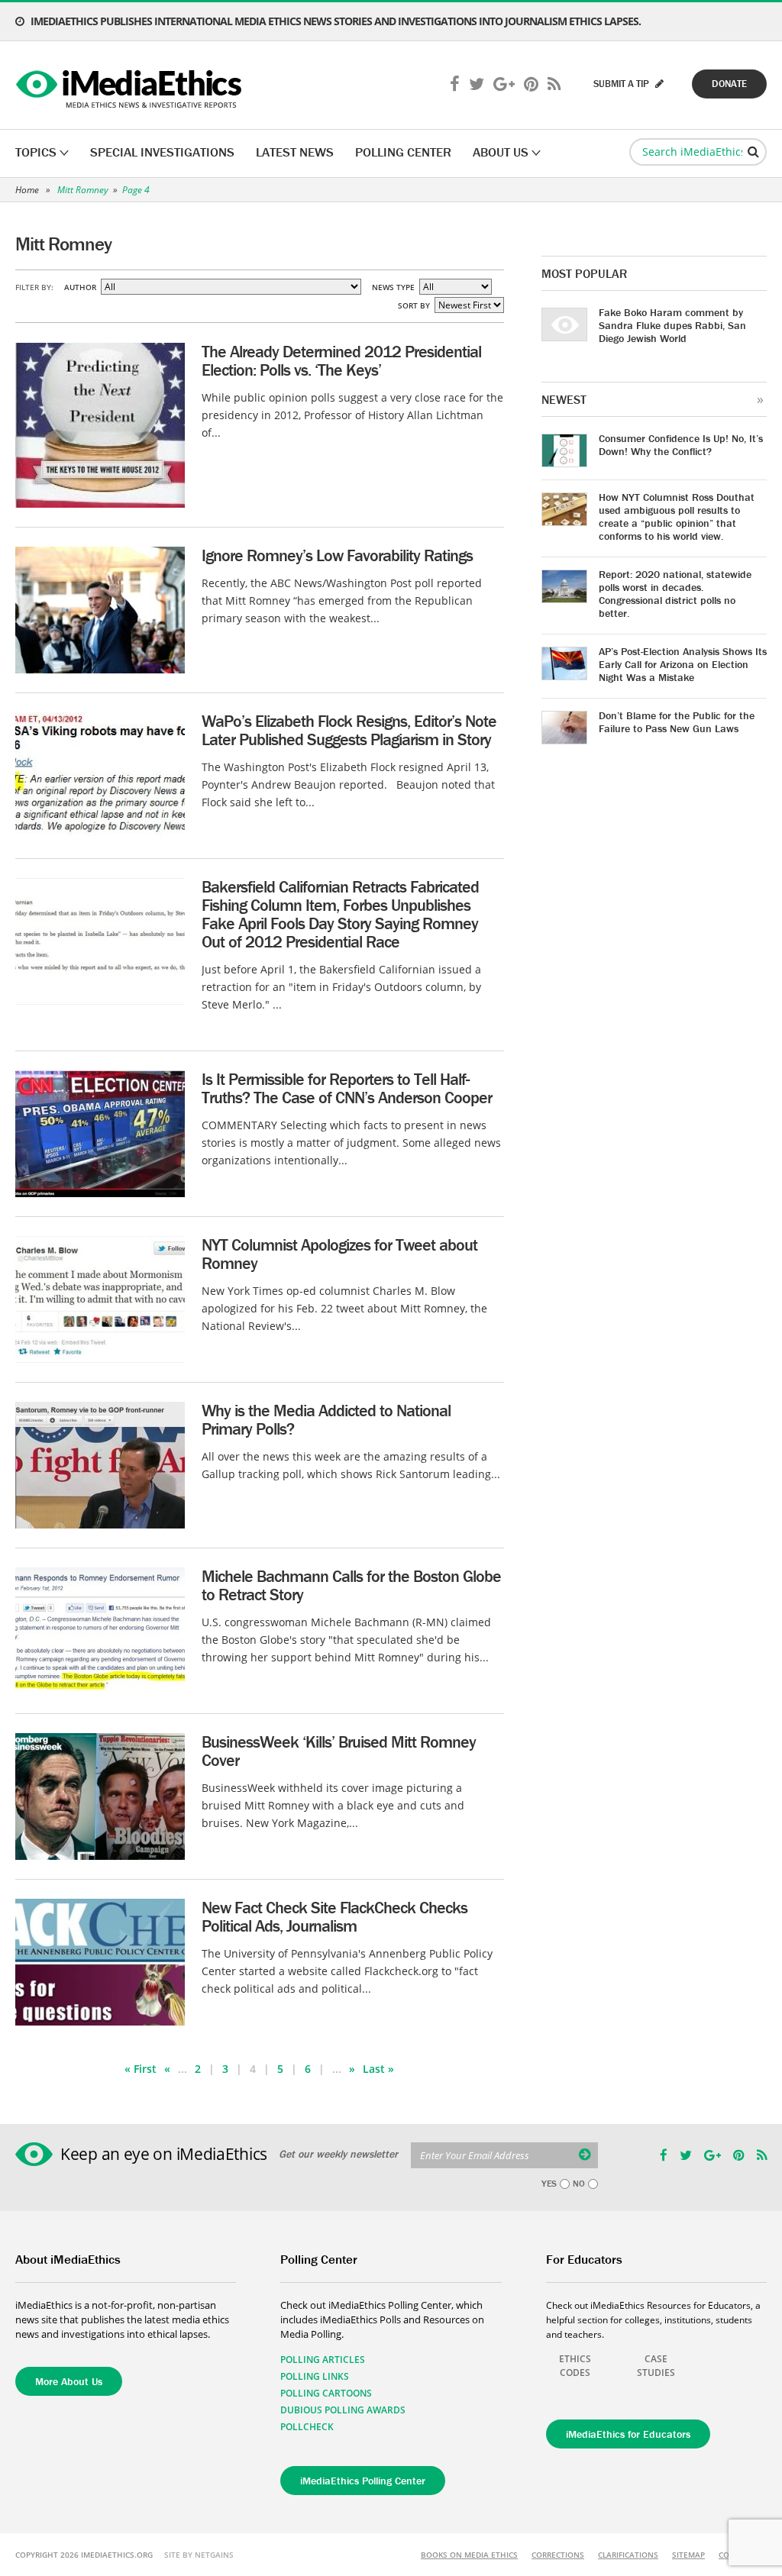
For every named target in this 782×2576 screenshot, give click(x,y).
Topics (36, 152)
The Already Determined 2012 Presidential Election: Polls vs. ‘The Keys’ (341, 361)
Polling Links (315, 2376)
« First (141, 2069)
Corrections (558, 2555)
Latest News (295, 152)
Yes (549, 2184)
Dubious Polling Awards (343, 2410)
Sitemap (688, 2555)
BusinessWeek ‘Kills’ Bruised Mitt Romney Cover (339, 1751)
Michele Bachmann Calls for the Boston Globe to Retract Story (351, 1585)
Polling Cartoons (326, 2393)
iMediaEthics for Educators (628, 2434)
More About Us (69, 2381)
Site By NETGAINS (199, 2555)
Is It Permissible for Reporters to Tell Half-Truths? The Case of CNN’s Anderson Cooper (347, 1088)
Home (27, 190)
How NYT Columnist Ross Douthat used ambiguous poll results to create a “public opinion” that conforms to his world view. (677, 516)
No (579, 2184)
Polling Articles (323, 2360)
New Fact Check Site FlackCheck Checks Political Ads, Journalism (334, 1917)
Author (80, 287)
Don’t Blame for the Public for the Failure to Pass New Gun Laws (677, 722)
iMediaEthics (131, 86)
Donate (729, 84)
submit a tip (622, 84)
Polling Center (403, 152)
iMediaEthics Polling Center (363, 2481)
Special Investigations (162, 152)
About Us (501, 152)
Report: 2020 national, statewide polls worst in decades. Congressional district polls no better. (675, 594)
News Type (393, 287)
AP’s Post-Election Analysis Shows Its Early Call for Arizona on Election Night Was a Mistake (683, 664)
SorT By (414, 305)
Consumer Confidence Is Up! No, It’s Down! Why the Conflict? (681, 445)
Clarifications (628, 2555)
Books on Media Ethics (469, 2555)
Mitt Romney (83, 190)
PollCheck (307, 2427)
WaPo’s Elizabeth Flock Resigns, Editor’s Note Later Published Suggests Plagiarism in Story (349, 730)
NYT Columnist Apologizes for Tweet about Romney (339, 1254)
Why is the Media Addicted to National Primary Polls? (326, 1420)
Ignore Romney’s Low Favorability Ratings (337, 555)
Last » (378, 2069)
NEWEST (564, 399)
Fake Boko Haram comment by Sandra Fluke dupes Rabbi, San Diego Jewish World (672, 325)
